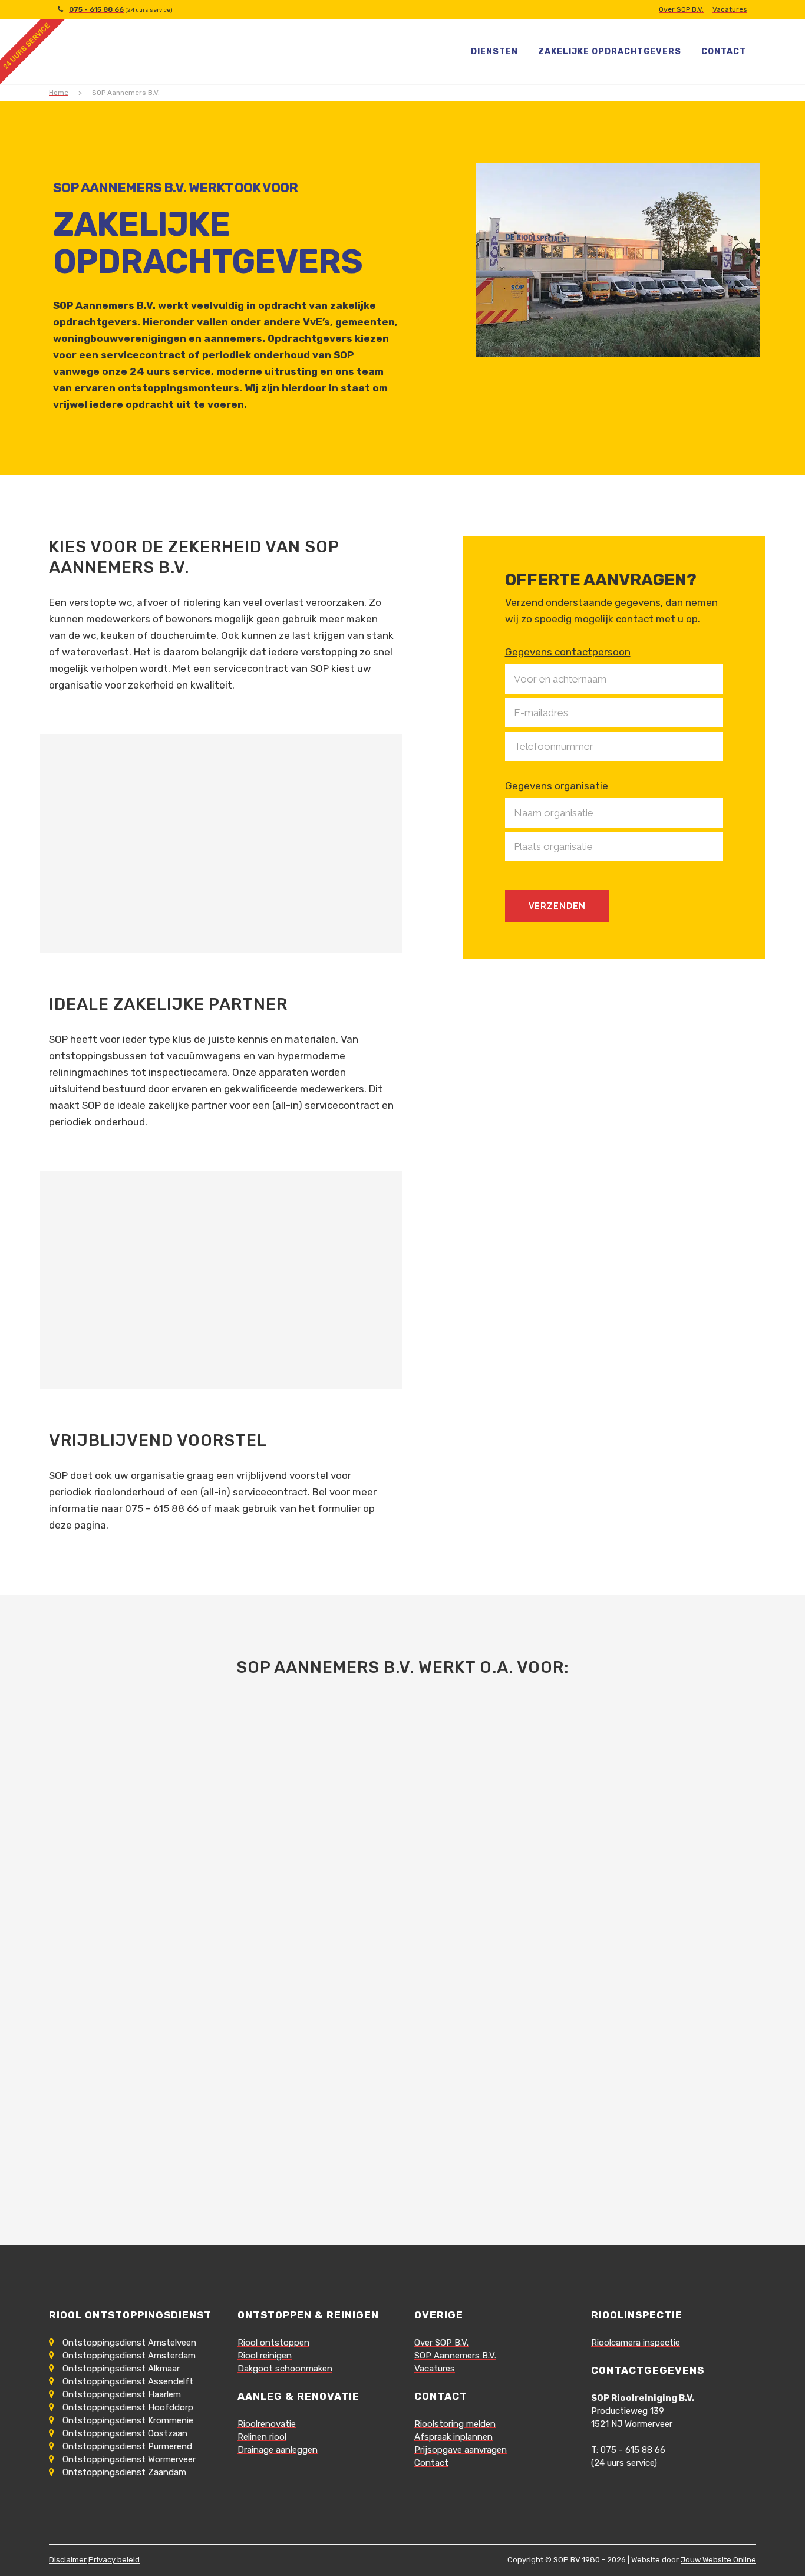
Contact (431, 2463)
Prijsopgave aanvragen (461, 2450)
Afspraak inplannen (453, 2437)
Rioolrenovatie (267, 2424)
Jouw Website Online (718, 2560)
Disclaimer (68, 2560)
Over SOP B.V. (681, 9)
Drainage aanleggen (278, 2450)
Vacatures (730, 9)
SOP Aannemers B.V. (455, 2356)
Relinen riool (262, 2437)
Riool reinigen (265, 2356)
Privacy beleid (114, 2560)
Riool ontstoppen (273, 2343)
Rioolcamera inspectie (636, 2343)
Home (59, 93)
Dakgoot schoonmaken (285, 2369)
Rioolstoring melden (455, 2424)
